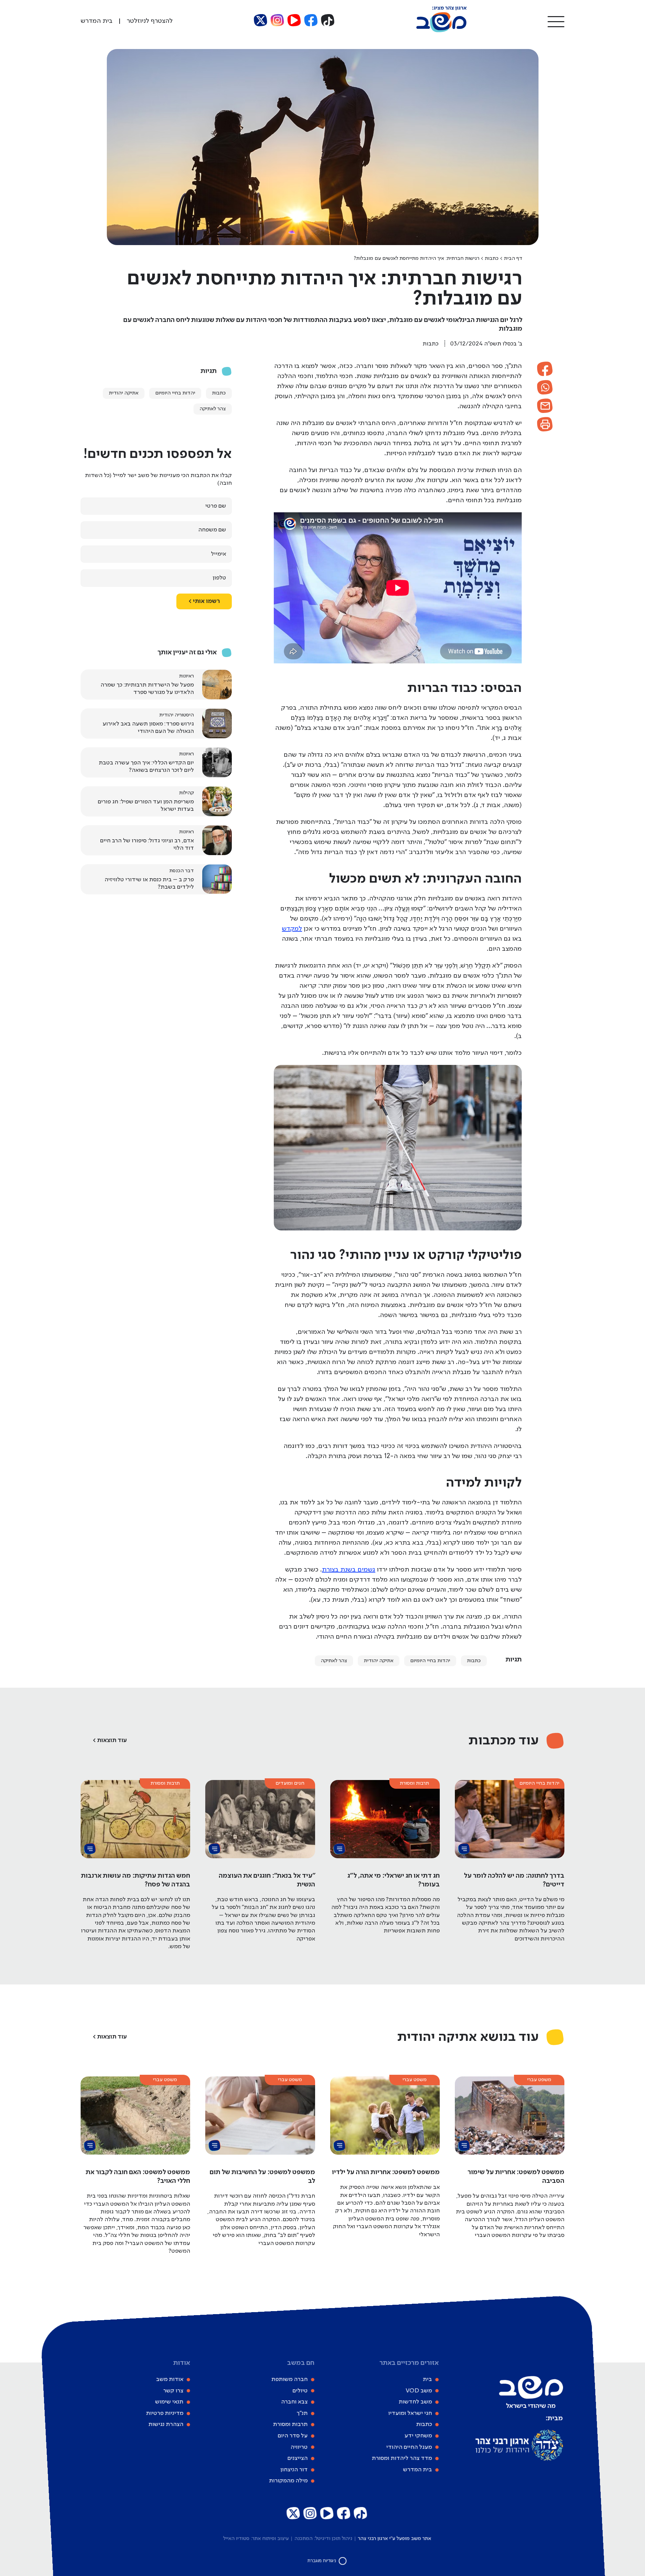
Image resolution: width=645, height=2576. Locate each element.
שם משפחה (212, 530)
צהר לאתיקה (334, 1661)
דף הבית (513, 259)
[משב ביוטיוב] (294, 20)
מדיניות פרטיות (165, 2413)
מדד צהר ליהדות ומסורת (402, 2458)
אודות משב (170, 2379)
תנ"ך (302, 2413)
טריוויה (299, 2447)
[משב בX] (261, 20)
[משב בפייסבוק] (311, 20)
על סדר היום (293, 2436)
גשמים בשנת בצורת (349, 1570)
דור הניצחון (294, 2470)
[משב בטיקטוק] (328, 20)
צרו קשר (173, 2391)
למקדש (292, 929)
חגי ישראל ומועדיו (410, 2413)
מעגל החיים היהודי (409, 2447)
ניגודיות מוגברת (322, 2561)
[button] (556, 21)
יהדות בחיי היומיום (430, 1661)
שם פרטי (216, 506)
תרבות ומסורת (290, 2425)
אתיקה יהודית (379, 1661)
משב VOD (419, 2391)
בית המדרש (418, 2470)
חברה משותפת (290, 2379)
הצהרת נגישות (166, 2425)
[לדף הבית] (441, 31)
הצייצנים (298, 2458)
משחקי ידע (418, 2436)
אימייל (219, 554)
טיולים (300, 2391)
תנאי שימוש (169, 2402)
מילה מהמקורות (288, 2481)
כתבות (492, 259)
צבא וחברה (294, 2402)
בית (427, 2379)
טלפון (219, 578)
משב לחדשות (415, 2402)
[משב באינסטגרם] (277, 20)
